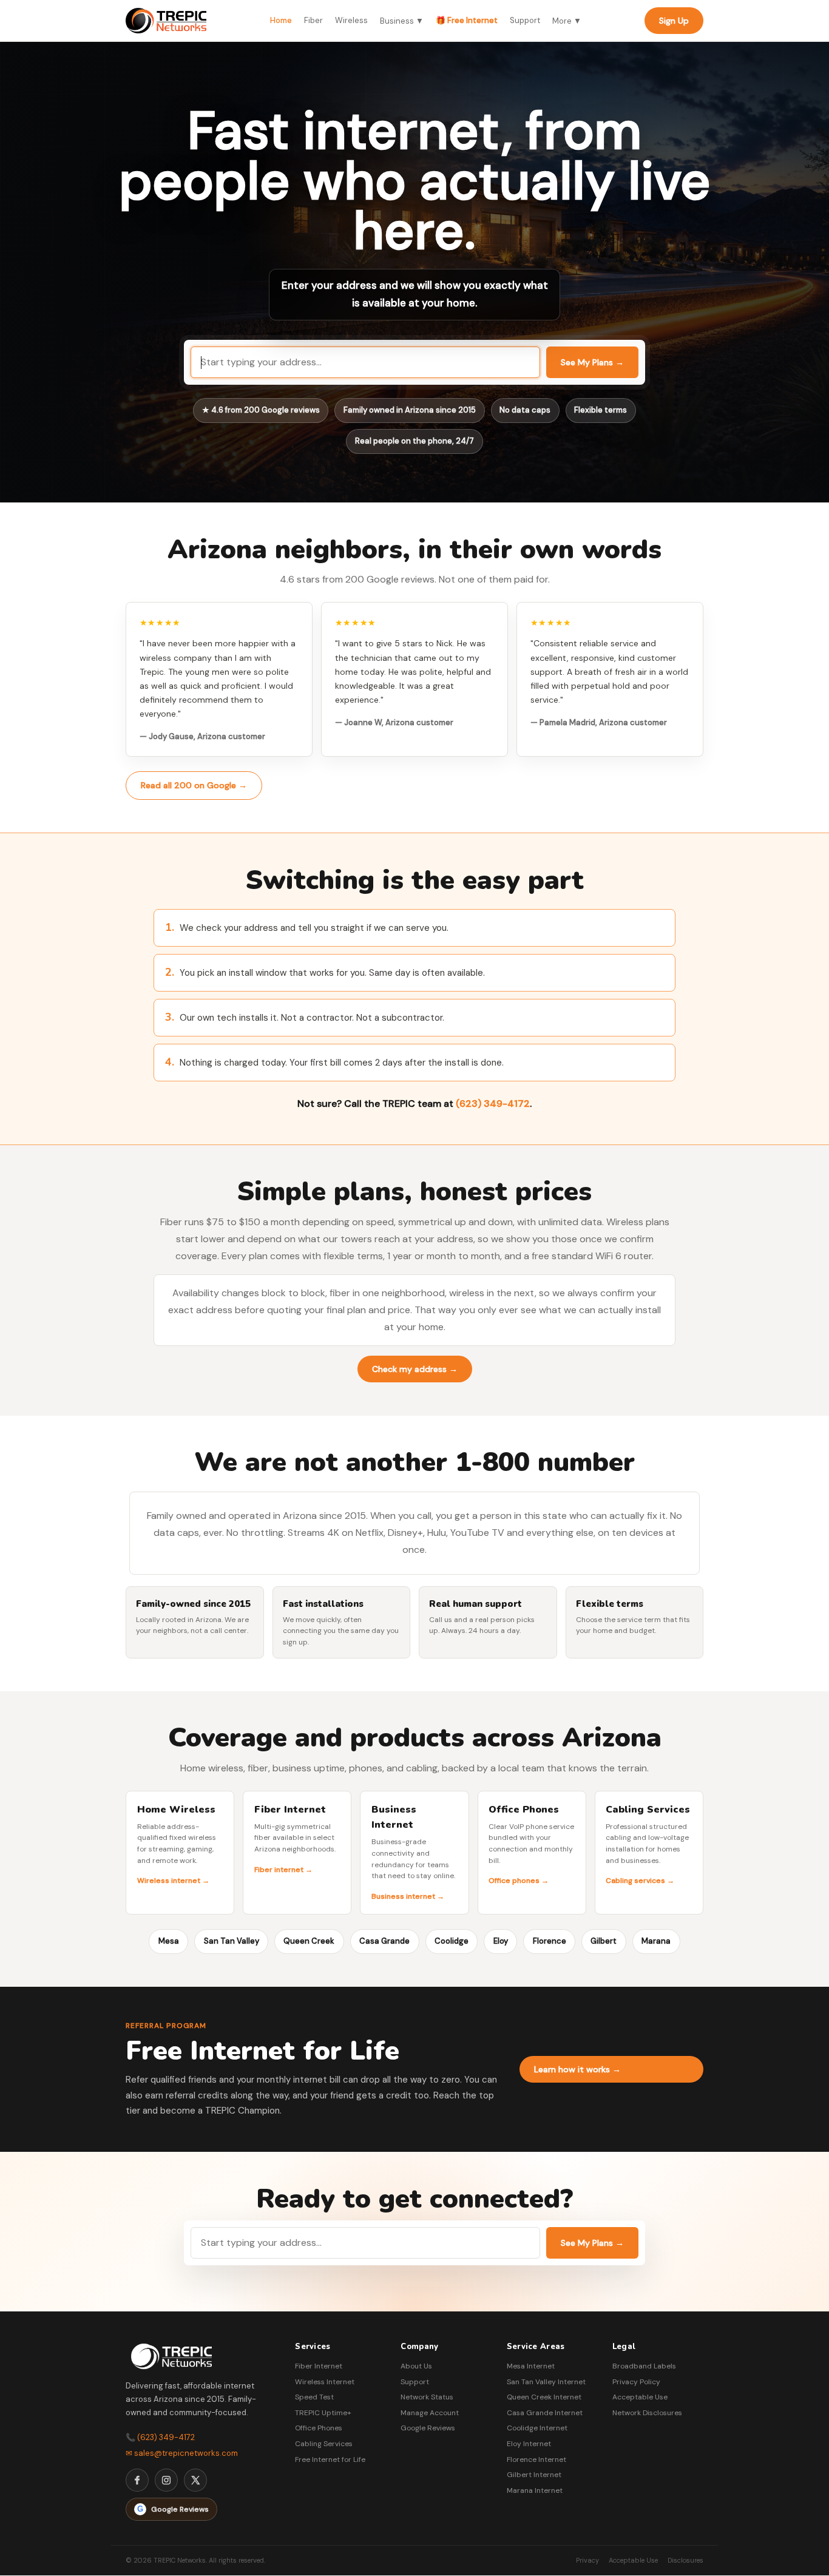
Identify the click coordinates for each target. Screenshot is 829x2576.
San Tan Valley (232, 1941)
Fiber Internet (319, 2366)
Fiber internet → (283, 1870)
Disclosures (685, 2560)
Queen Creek (309, 1941)
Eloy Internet (529, 2444)
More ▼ (567, 21)
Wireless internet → (173, 1881)
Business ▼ (402, 21)
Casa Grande (384, 1941)
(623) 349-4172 (493, 1104)
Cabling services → (640, 1881)
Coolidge (452, 1941)
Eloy (501, 1941)
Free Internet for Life (330, 2459)
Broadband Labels (644, 2366)
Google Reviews (428, 2428)
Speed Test (314, 2397)
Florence (550, 1941)
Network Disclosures (647, 2413)
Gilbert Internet (534, 2475)
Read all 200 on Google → (194, 785)
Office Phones (319, 2428)
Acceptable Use (640, 2397)
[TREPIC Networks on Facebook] (137, 2480)
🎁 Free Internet (467, 20)
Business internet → (408, 1896)
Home (281, 20)
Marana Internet (535, 2490)
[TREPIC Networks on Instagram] (166, 2480)
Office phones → (519, 1881)
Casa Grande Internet (545, 2413)
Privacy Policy (636, 2382)
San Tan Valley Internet (546, 2382)
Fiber (313, 20)
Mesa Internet (531, 2366)
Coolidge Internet (537, 2428)
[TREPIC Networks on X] (195, 2480)
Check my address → (415, 1369)
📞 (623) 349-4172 (160, 2437)
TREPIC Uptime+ (323, 2413)
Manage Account (430, 2413)
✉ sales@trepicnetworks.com (182, 2453)
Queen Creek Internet (544, 2397)
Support (525, 20)
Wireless (351, 20)
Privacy (587, 2560)
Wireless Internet (325, 2382)
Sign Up (674, 21)
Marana (656, 1941)
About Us (416, 2366)
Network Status (427, 2397)
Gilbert (604, 1941)
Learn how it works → (577, 2069)
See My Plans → (592, 362)
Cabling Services (324, 2444)
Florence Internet (536, 2459)
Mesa (169, 1941)
